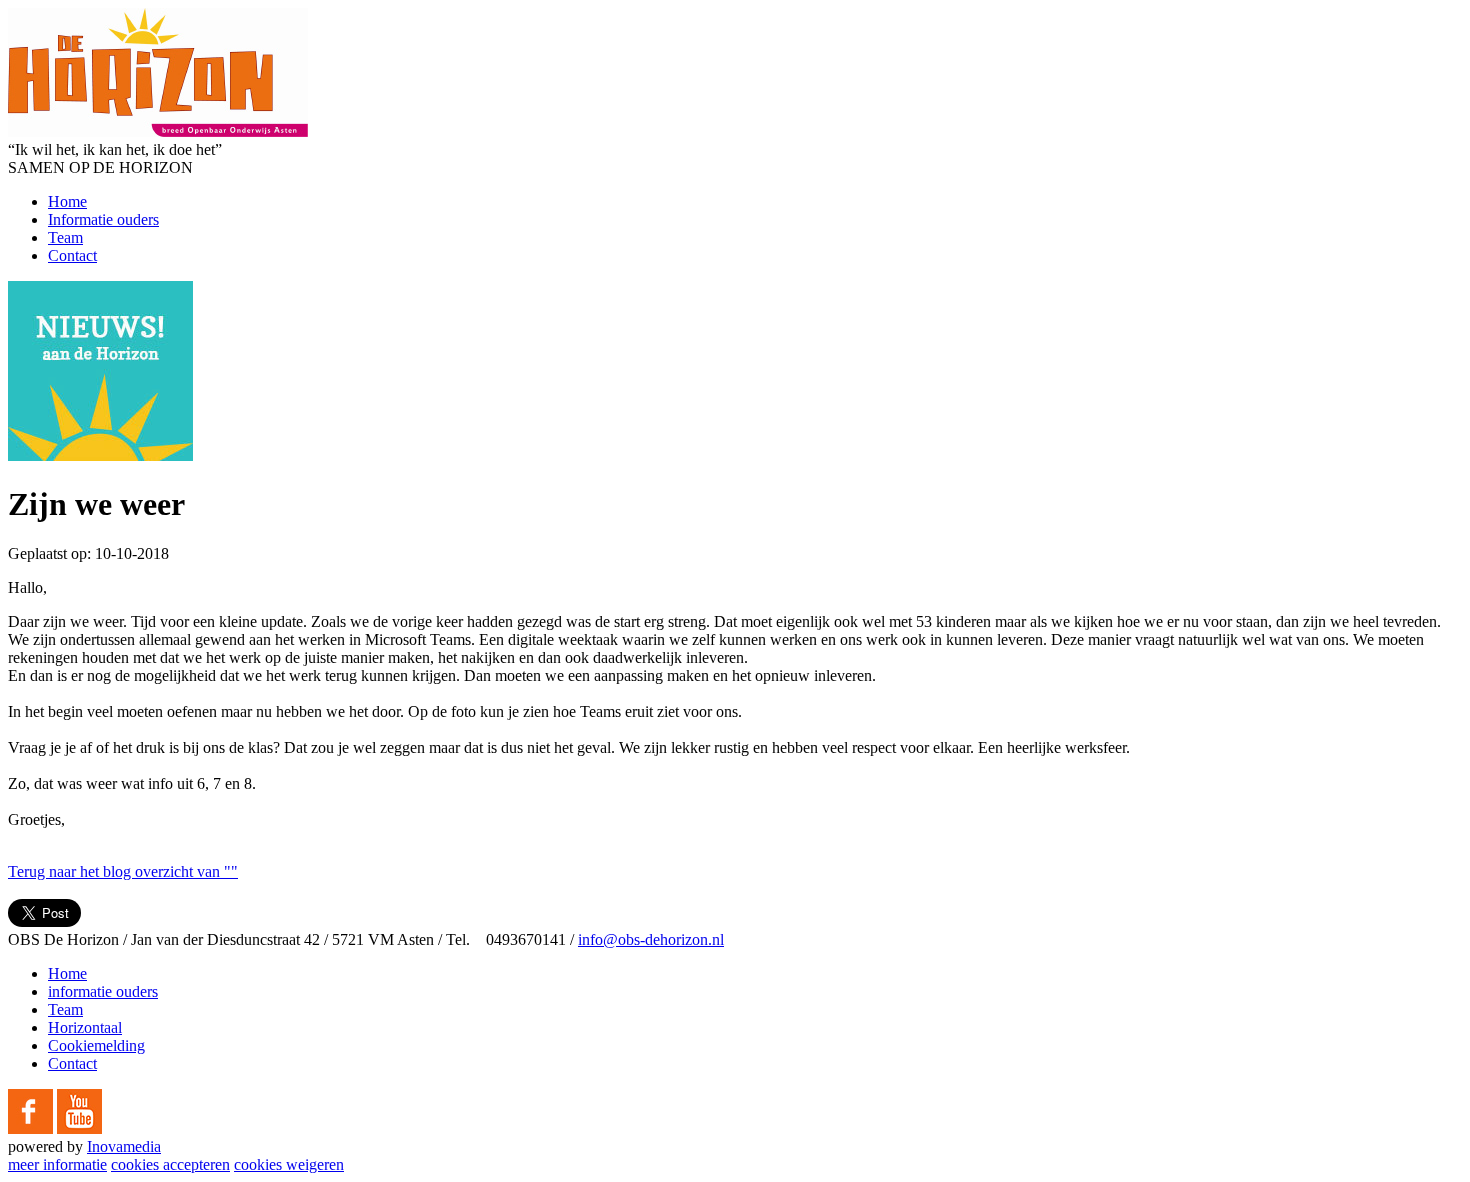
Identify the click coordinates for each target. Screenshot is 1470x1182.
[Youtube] (79, 1128)
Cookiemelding (96, 1045)
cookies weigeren (289, 1164)
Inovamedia (124, 1146)
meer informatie (57, 1164)
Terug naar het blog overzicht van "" (123, 871)
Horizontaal (85, 1027)
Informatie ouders (103, 219)
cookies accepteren (170, 1164)
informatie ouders (103, 991)
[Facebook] (30, 1128)
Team (65, 237)
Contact (72, 255)
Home (67, 201)
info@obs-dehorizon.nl (651, 939)
